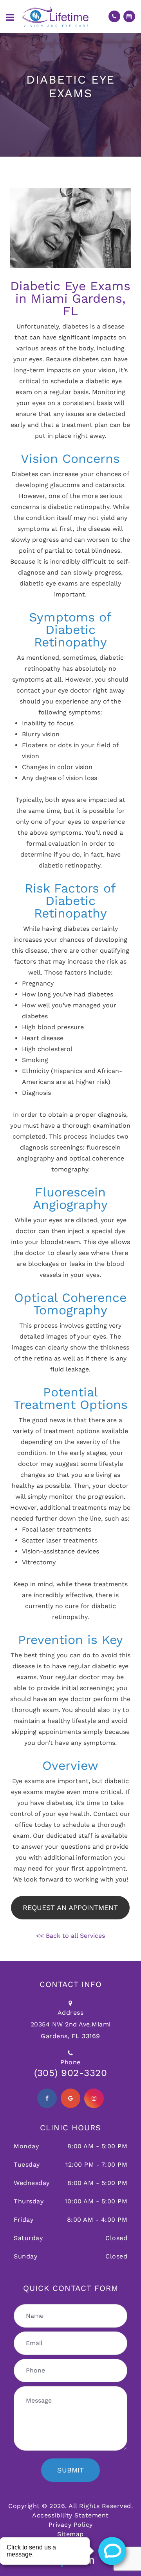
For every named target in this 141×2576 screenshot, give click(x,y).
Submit (70, 2470)
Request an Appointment (70, 1907)
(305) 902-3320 (70, 2073)
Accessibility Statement (70, 2515)
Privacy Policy (71, 2525)
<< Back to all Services (70, 1936)
